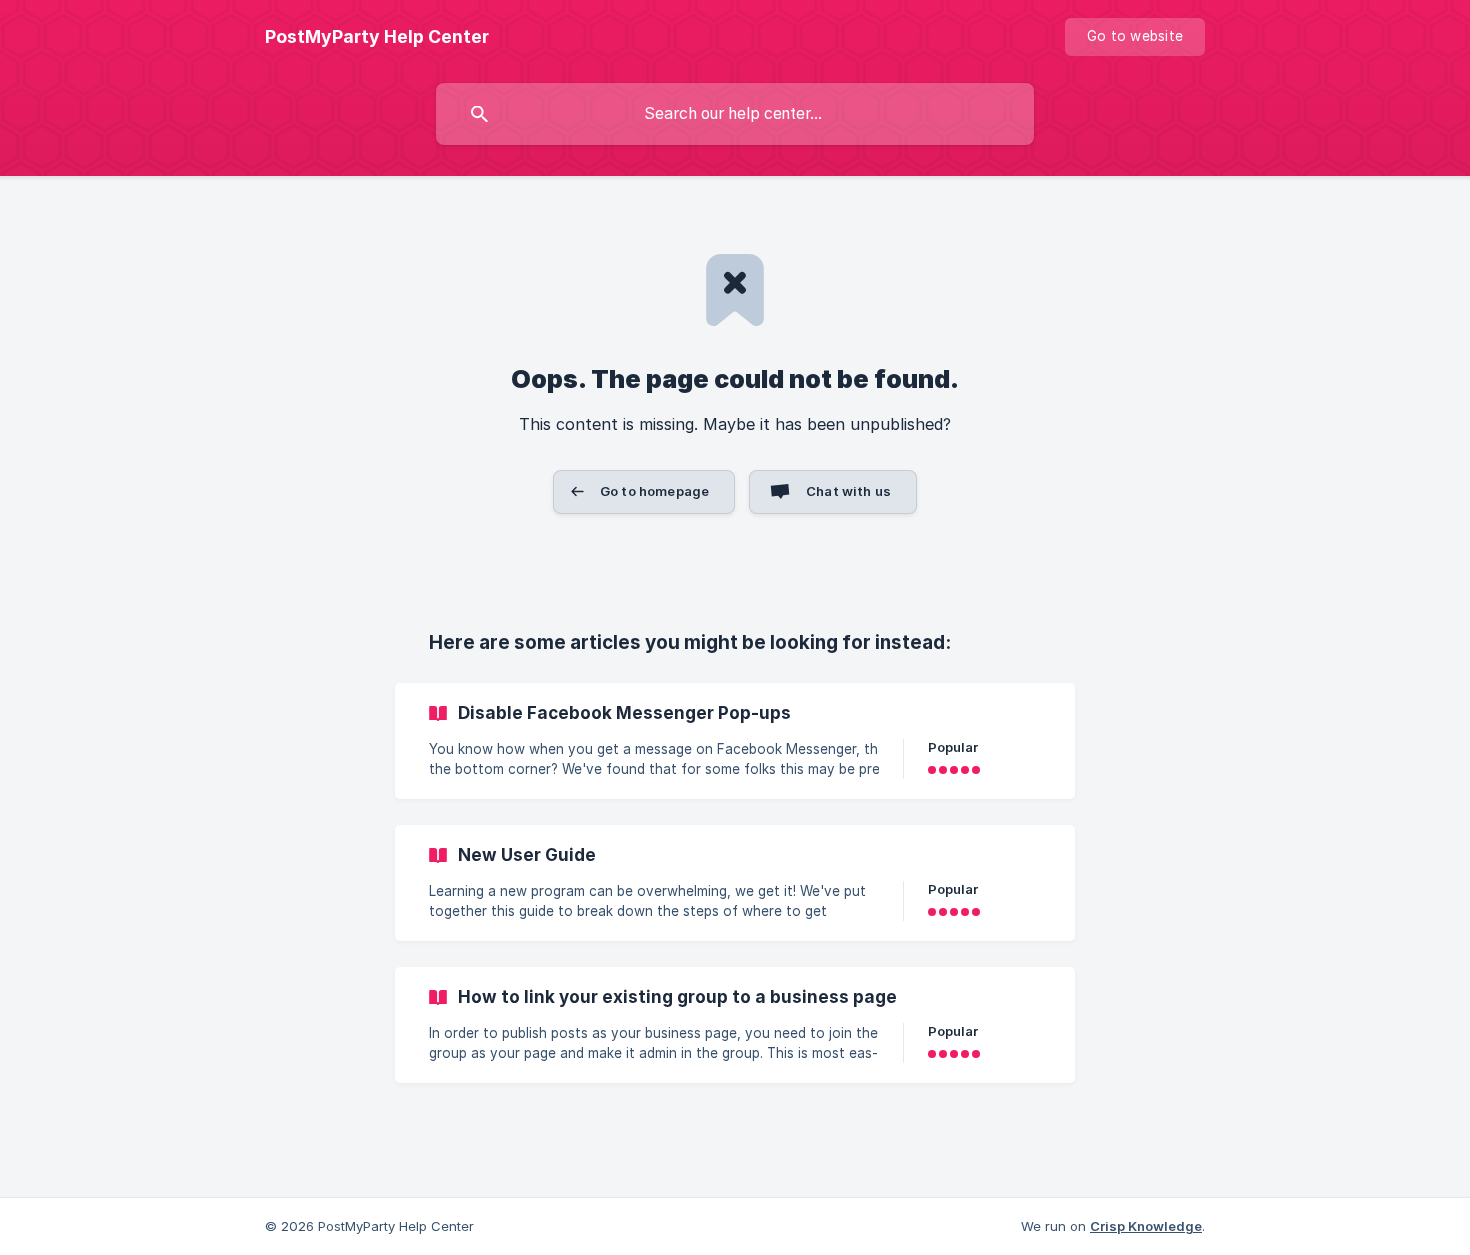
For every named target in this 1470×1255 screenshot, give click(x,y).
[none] (377, 37)
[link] (735, 741)
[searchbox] (735, 114)
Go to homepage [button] (654, 491)
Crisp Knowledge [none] (1146, 1226)
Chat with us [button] (848, 491)
